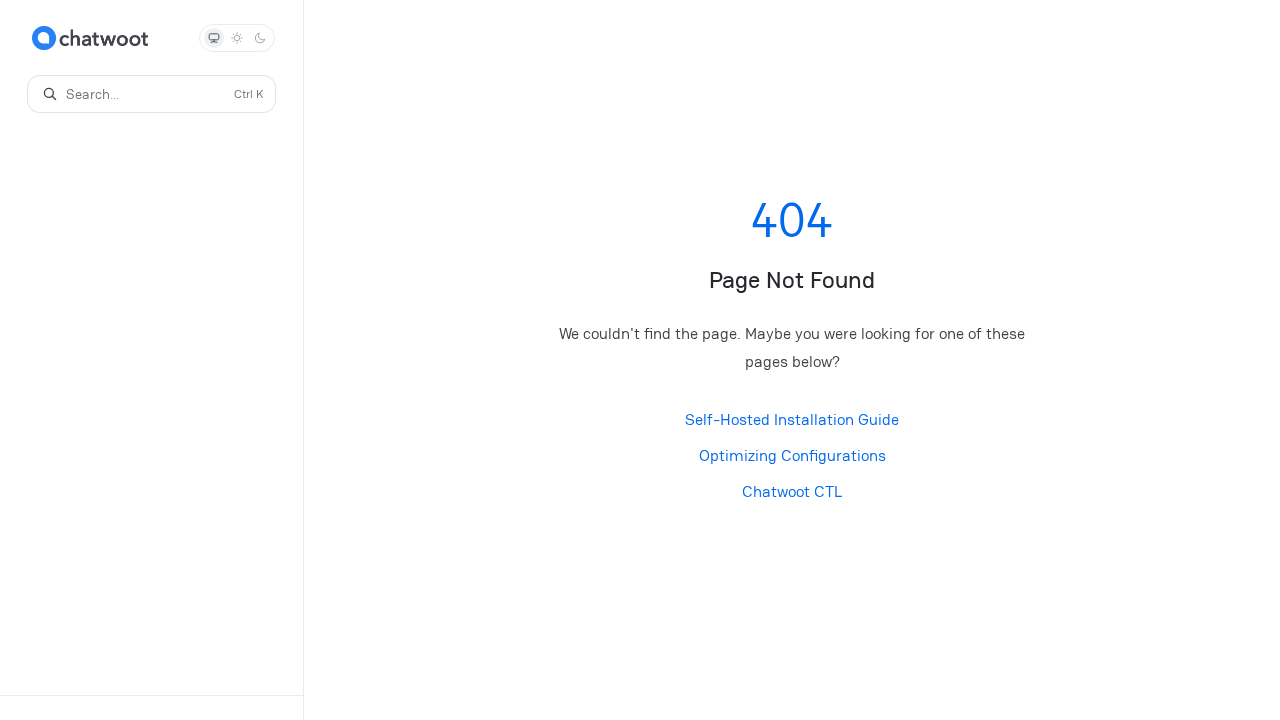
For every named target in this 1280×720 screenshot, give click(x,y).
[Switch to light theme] (237, 38)
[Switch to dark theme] (260, 38)
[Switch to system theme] (214, 38)
